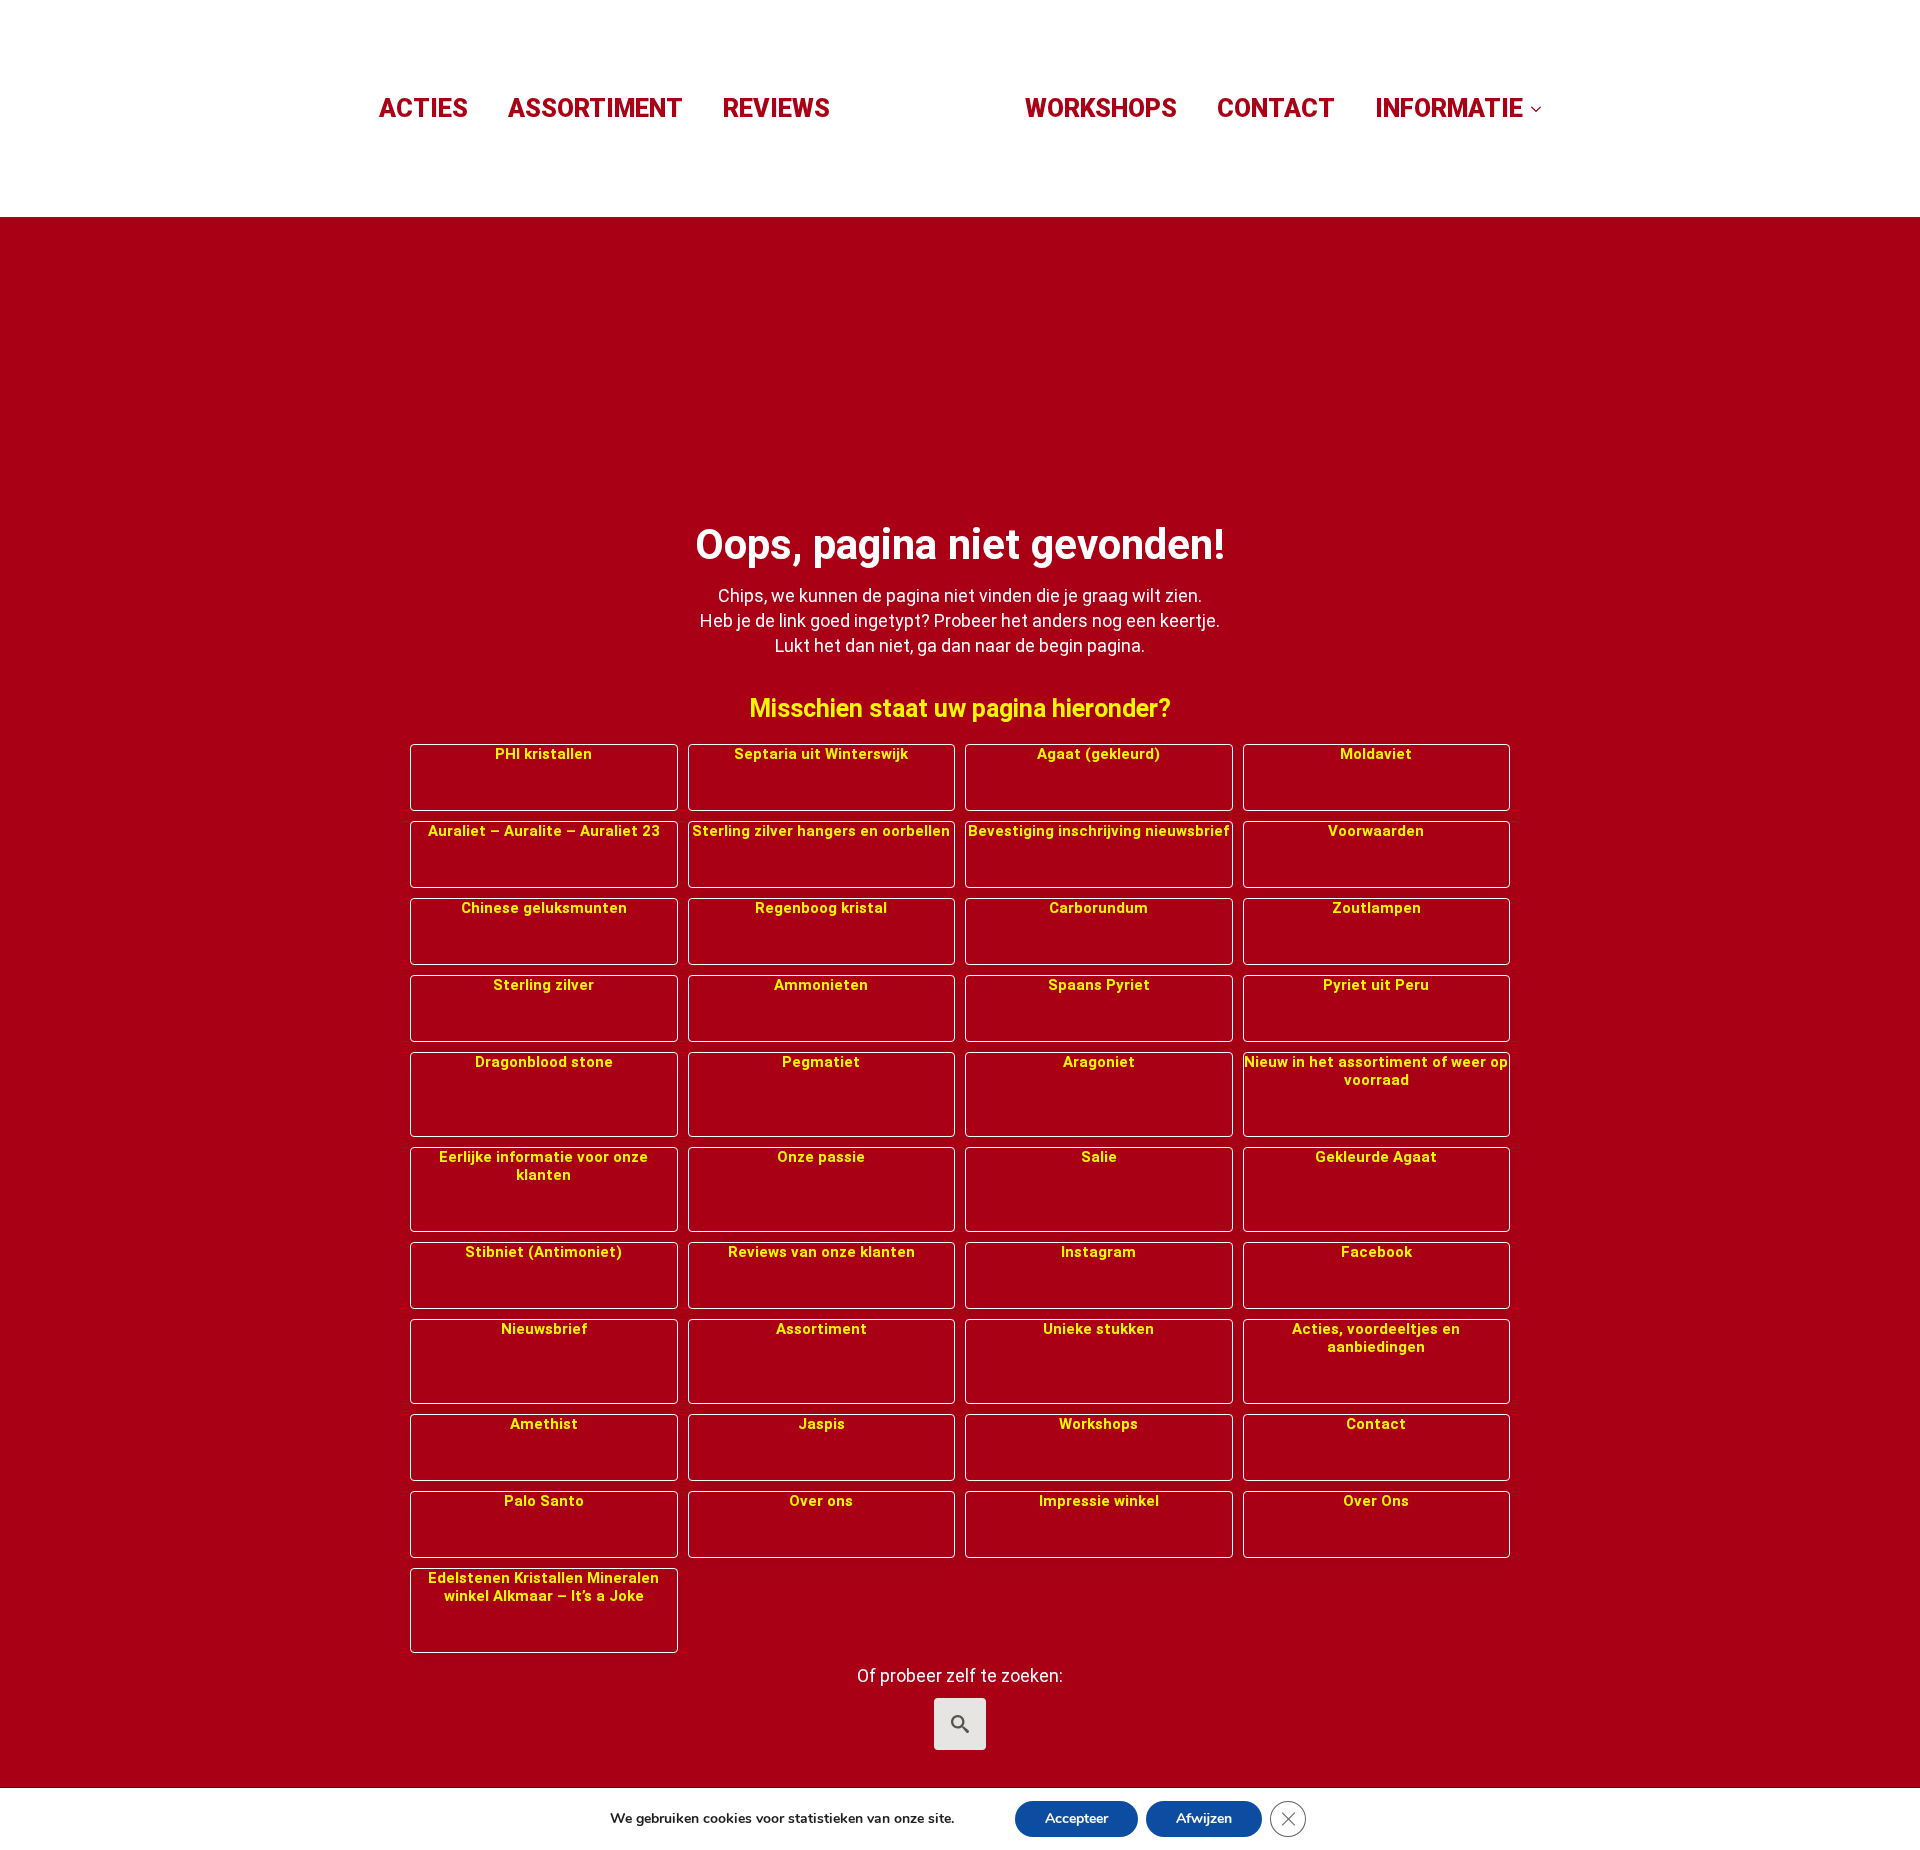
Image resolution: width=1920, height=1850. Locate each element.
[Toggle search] (960, 1724)
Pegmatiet (821, 1062)
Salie (1099, 1157)
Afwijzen (1204, 1818)
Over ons (821, 1501)
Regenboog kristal (821, 908)
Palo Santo (544, 1501)
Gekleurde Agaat (1376, 1157)
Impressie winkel (1099, 1501)
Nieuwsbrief (544, 1329)
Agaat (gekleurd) (1098, 754)
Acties (423, 108)
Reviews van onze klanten (821, 1252)
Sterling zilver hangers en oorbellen (821, 831)
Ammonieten (821, 985)
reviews (776, 108)
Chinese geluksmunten (544, 908)
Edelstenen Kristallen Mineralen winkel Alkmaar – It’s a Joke (543, 1587)
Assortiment (821, 1329)
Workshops (1101, 108)
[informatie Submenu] (1542, 108)
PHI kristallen (543, 754)
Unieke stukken (1098, 1329)
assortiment (595, 108)
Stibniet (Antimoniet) (543, 1252)
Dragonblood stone (544, 1062)
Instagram (1098, 1252)
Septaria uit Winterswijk (821, 754)
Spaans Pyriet (1099, 985)
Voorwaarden (1376, 831)
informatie (1449, 108)
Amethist (544, 1424)
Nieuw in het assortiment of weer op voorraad (1376, 1071)
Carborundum (1098, 908)
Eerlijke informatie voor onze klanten (543, 1166)
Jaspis (821, 1424)
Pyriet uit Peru (1376, 985)
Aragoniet (1099, 1062)
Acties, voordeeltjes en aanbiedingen (1376, 1338)
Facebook (1376, 1252)
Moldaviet (1376, 754)
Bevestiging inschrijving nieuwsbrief (1098, 831)
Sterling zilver (543, 985)
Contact (1276, 108)
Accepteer (1076, 1818)
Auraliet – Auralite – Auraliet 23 (544, 831)
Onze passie (821, 1157)
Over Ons (1376, 1501)
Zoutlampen (1376, 908)
